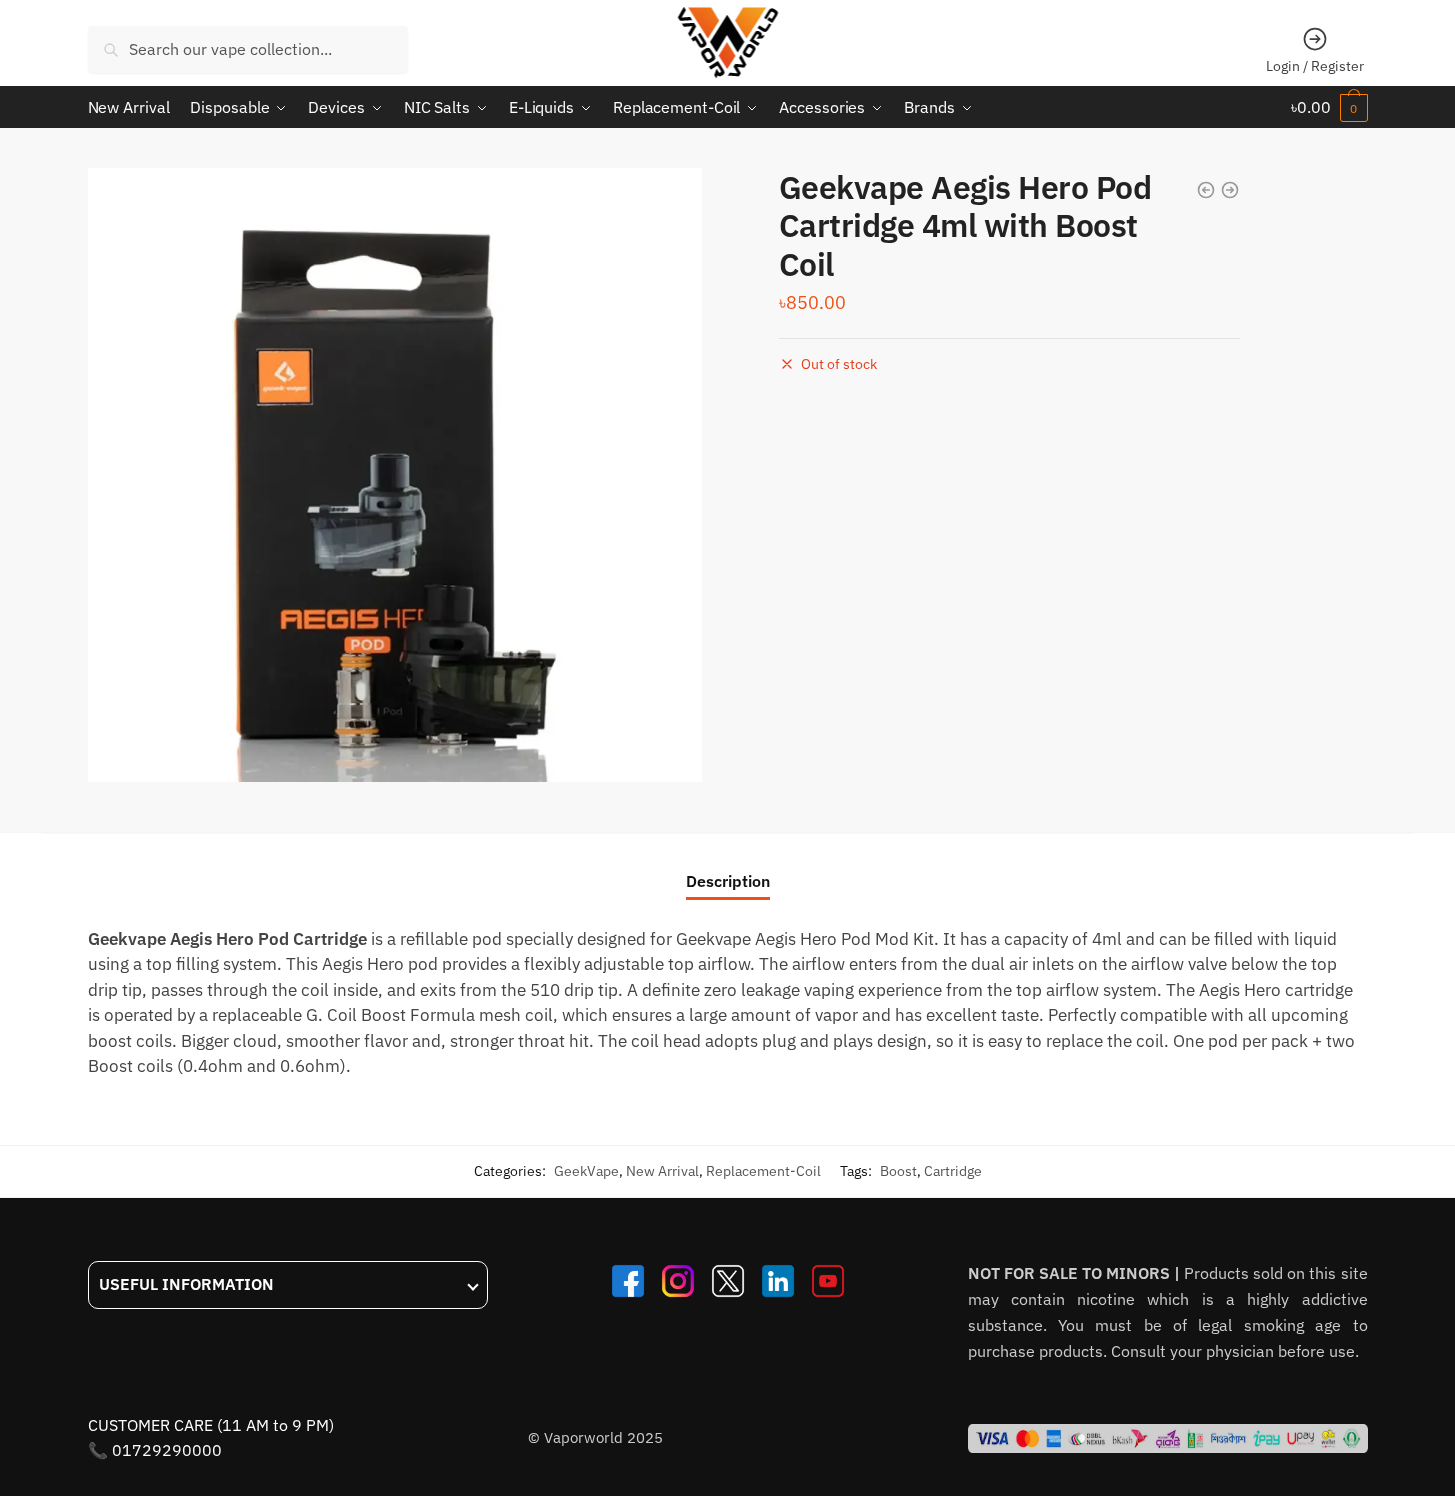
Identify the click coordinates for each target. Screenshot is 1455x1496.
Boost (898, 1171)
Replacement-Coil (763, 1171)
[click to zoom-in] (395, 475)
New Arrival (662, 1171)
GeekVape (586, 1171)
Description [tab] (728, 881)
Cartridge (953, 1171)
